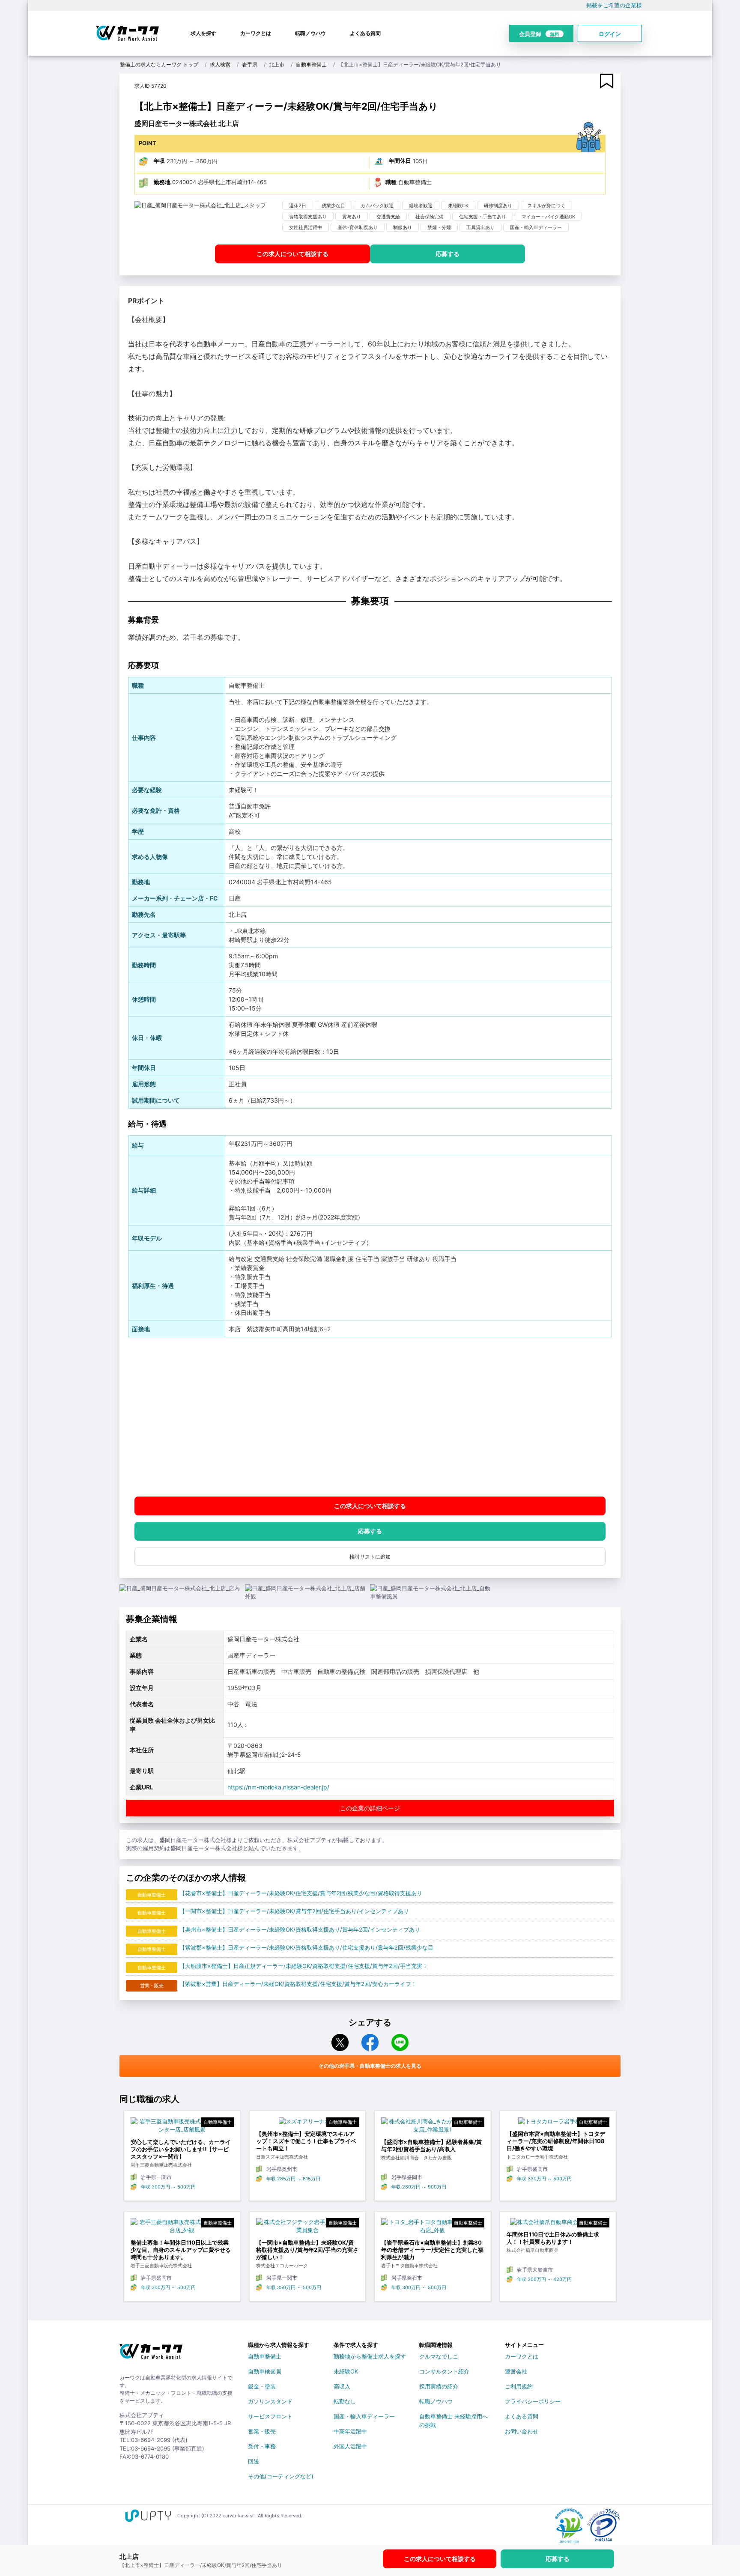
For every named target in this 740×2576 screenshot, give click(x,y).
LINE (400, 2042)
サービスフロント (270, 2416)
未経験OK (346, 2371)
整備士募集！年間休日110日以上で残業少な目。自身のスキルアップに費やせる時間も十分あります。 (181, 2250)
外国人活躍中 (350, 2446)
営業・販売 (262, 2431)
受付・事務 (262, 2446)
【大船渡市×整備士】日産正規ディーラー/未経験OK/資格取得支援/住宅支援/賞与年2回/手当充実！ (304, 1966)
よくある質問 (365, 33)
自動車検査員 (265, 2371)
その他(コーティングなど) (281, 2476)
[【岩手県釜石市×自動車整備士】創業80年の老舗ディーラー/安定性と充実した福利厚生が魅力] (433, 2229)
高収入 (342, 2386)
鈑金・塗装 (262, 2386)
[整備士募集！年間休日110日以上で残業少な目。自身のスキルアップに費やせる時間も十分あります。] (182, 2229)
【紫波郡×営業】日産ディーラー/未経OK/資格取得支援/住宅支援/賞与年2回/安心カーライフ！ (298, 1984)
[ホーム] (151, 2355)
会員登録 (539, 34)
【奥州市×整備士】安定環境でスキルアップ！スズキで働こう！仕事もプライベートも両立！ (306, 2141)
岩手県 (250, 64)
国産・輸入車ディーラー (364, 2416)
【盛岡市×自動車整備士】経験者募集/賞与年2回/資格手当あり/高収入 (431, 2145)
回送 (254, 2461)
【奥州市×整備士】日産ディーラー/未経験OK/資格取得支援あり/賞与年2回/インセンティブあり (300, 1929)
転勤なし (345, 2401)
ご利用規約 (519, 2386)
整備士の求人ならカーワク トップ (159, 64)
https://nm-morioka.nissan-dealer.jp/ (278, 1787)
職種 (391, 182)
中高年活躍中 (350, 2431)
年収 (159, 161)
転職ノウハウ (310, 33)
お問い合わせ (522, 2431)
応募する (448, 254)
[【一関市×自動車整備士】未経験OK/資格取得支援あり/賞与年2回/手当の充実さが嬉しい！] (308, 2229)
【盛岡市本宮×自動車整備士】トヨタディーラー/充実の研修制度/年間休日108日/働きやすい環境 (556, 2141)
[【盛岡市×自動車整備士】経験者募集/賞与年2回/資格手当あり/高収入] (433, 2128)
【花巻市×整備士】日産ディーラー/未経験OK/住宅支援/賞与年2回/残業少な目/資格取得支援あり (301, 1893)
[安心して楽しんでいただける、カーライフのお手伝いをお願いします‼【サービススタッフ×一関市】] (182, 2128)
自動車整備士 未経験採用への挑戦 (454, 2418)
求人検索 (220, 64)
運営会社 (516, 2371)
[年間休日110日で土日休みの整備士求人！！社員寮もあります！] (558, 2224)
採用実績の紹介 (439, 2386)
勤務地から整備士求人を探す (370, 2356)
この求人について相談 (292, 254)
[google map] (370, 1417)
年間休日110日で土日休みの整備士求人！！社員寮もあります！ (553, 2238)
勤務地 (162, 182)
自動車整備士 (311, 64)
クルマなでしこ (439, 2356)
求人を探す (203, 33)
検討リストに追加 (370, 1557)
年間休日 (400, 161)
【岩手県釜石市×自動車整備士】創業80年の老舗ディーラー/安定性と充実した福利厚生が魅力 (432, 2250)
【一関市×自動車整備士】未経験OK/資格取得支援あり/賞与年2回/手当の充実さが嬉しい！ (307, 2250)
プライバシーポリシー (533, 2401)
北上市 (277, 64)
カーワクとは (256, 33)
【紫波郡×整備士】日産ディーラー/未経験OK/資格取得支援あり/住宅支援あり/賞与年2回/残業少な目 (306, 1947)
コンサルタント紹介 (444, 2371)
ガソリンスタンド (270, 2401)
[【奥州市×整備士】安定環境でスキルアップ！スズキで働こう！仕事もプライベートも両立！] (308, 2124)
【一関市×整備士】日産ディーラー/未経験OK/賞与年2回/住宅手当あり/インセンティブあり (294, 1911)
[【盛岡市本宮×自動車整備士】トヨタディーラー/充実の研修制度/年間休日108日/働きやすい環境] (558, 2124)
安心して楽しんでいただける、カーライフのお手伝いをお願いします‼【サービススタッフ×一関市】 (181, 2149)
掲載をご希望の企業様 (614, 5)
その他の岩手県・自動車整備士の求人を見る (370, 2066)
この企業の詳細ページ (370, 1808)
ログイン (610, 34)
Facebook (370, 2042)
